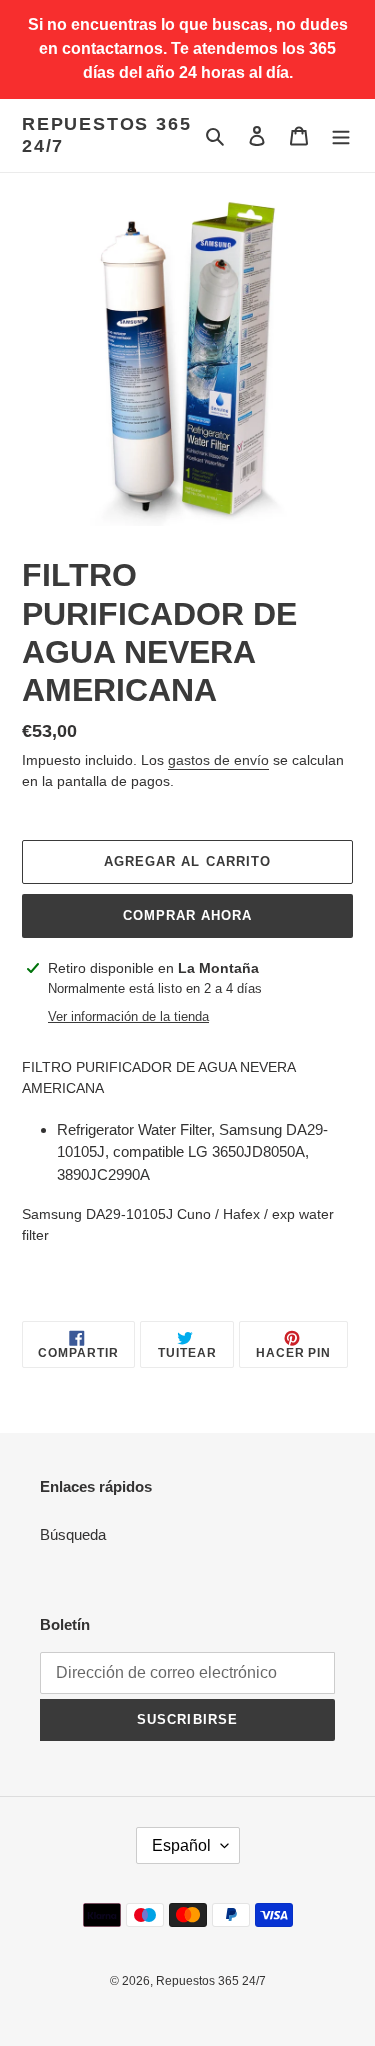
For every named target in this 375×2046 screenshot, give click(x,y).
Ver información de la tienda (128, 1016)
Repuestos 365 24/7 (106, 135)
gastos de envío (218, 760)
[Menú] (341, 135)
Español (181, 1845)
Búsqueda (73, 1534)
